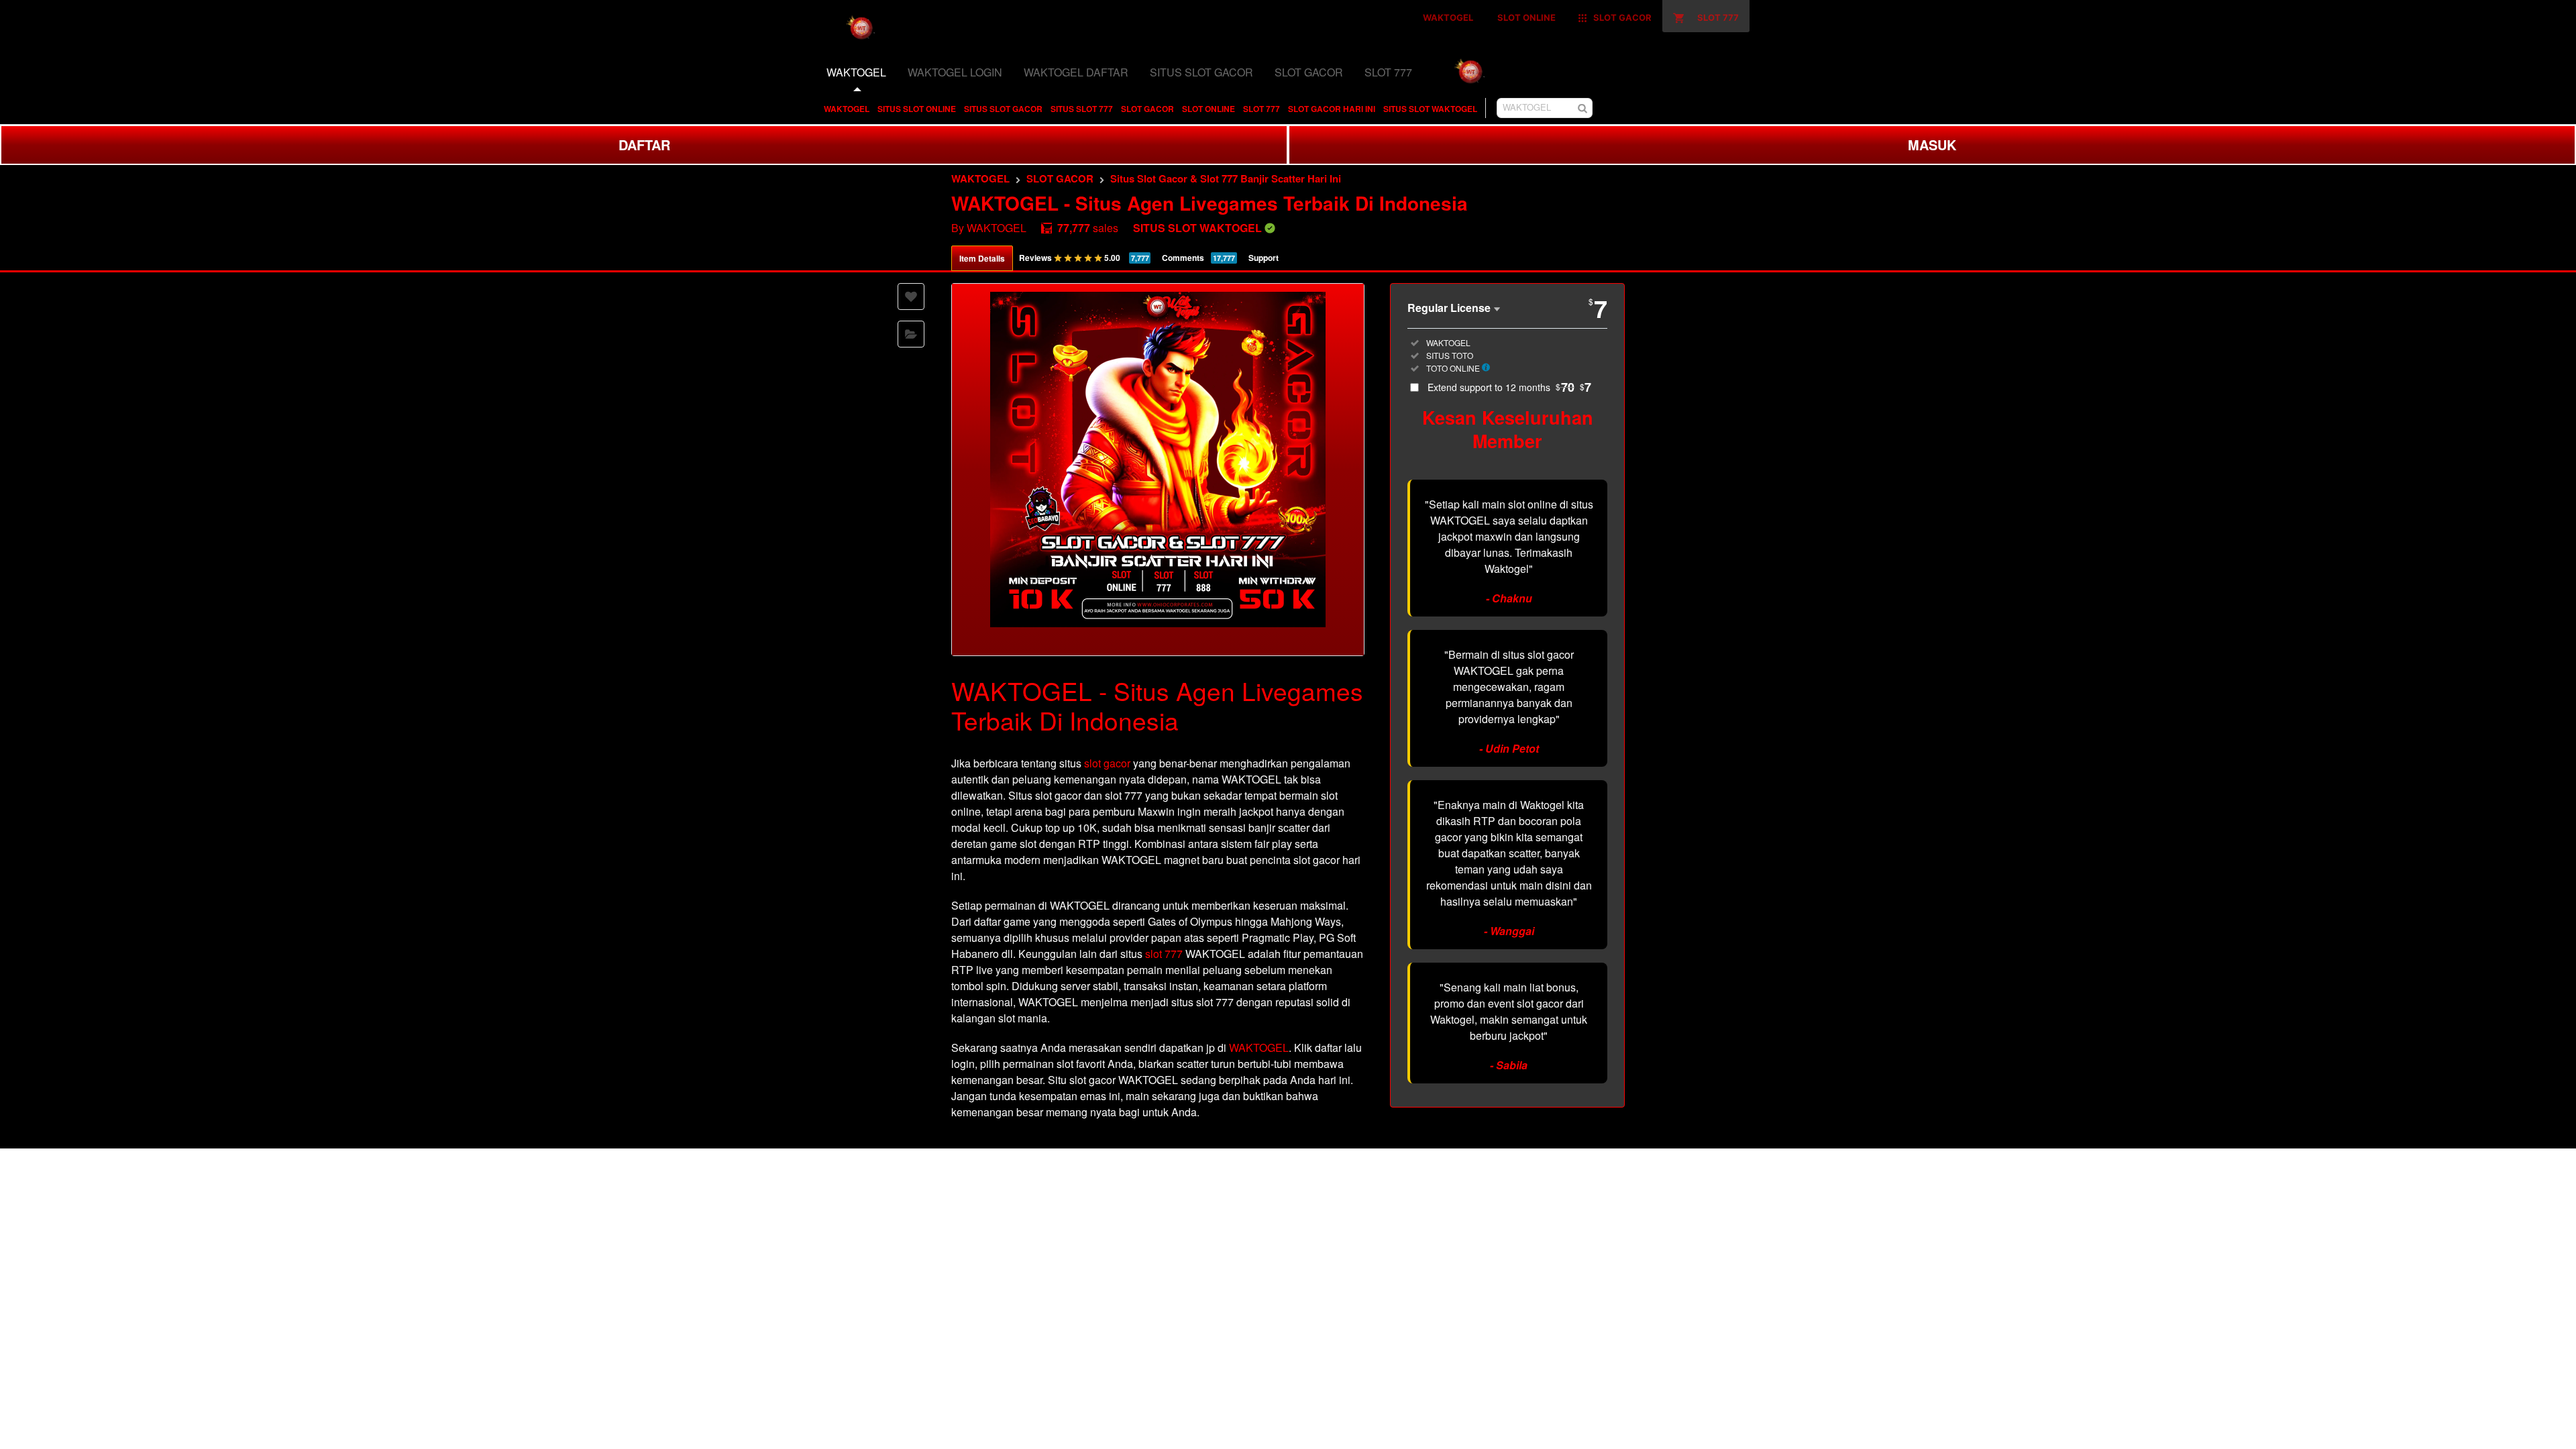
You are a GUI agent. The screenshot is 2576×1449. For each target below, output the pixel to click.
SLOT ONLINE (1209, 109)
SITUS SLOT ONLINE (917, 109)
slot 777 (1164, 954)
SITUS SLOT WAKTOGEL (1430, 109)
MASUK (1932, 145)
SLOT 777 (1262, 109)
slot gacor (1107, 763)
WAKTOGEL (847, 109)
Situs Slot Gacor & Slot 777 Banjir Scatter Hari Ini (1226, 178)
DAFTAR (644, 145)
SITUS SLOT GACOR (1003, 109)
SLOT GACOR (1147, 109)
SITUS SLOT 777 (1082, 109)
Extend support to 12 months (1509, 387)
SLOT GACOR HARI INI (1332, 109)
